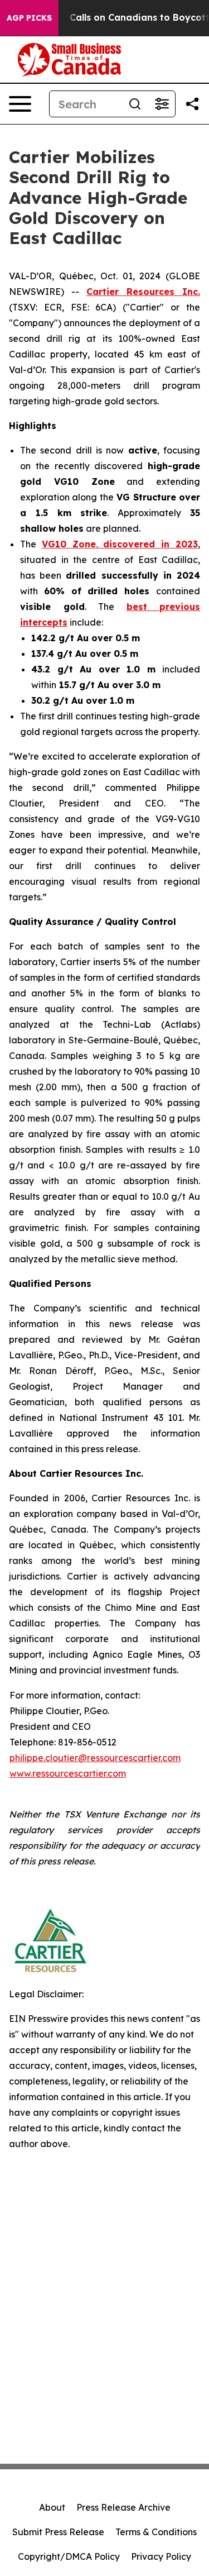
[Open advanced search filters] (162, 104)
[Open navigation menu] (20, 104)
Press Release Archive (123, 2507)
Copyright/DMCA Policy (69, 2556)
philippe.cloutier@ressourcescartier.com (95, 1758)
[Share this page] (192, 104)
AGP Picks (29, 18)
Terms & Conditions (156, 2532)
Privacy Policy (161, 2556)
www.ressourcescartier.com (68, 1773)
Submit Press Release (58, 2532)
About (52, 2507)
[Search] (135, 104)
